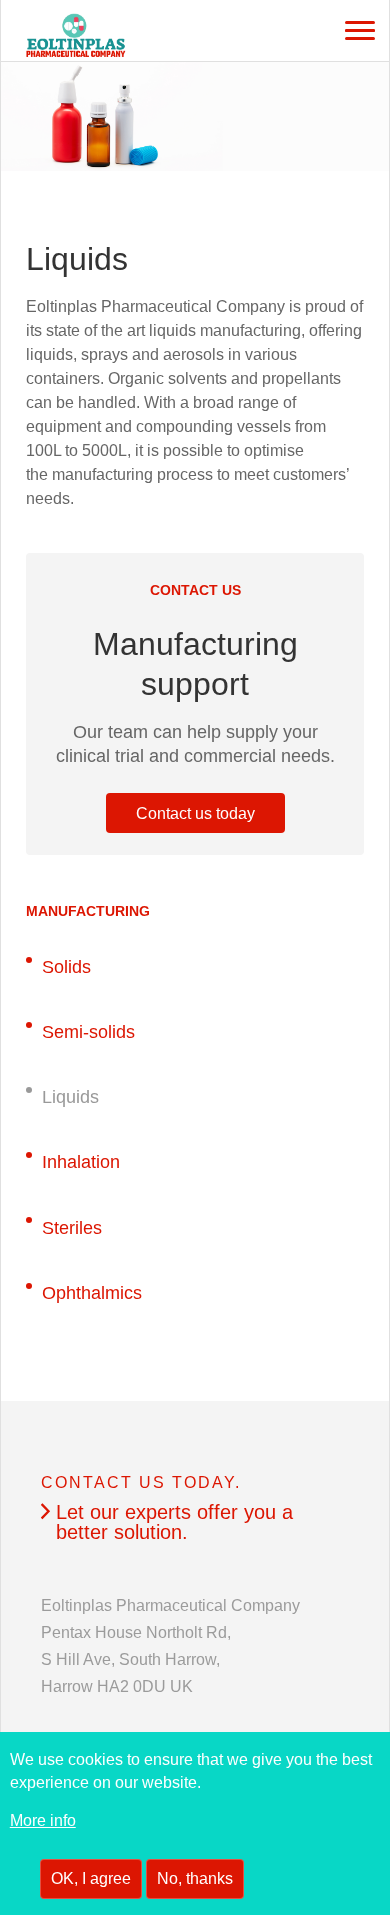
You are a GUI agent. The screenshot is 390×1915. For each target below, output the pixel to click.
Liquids (70, 1097)
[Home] (50, 39)
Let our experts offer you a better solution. (174, 1522)
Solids (66, 967)
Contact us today (195, 813)
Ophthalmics (92, 1293)
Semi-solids (88, 1032)
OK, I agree (91, 1878)
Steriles (72, 1228)
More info (43, 1820)
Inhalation (81, 1162)
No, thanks (195, 1878)
